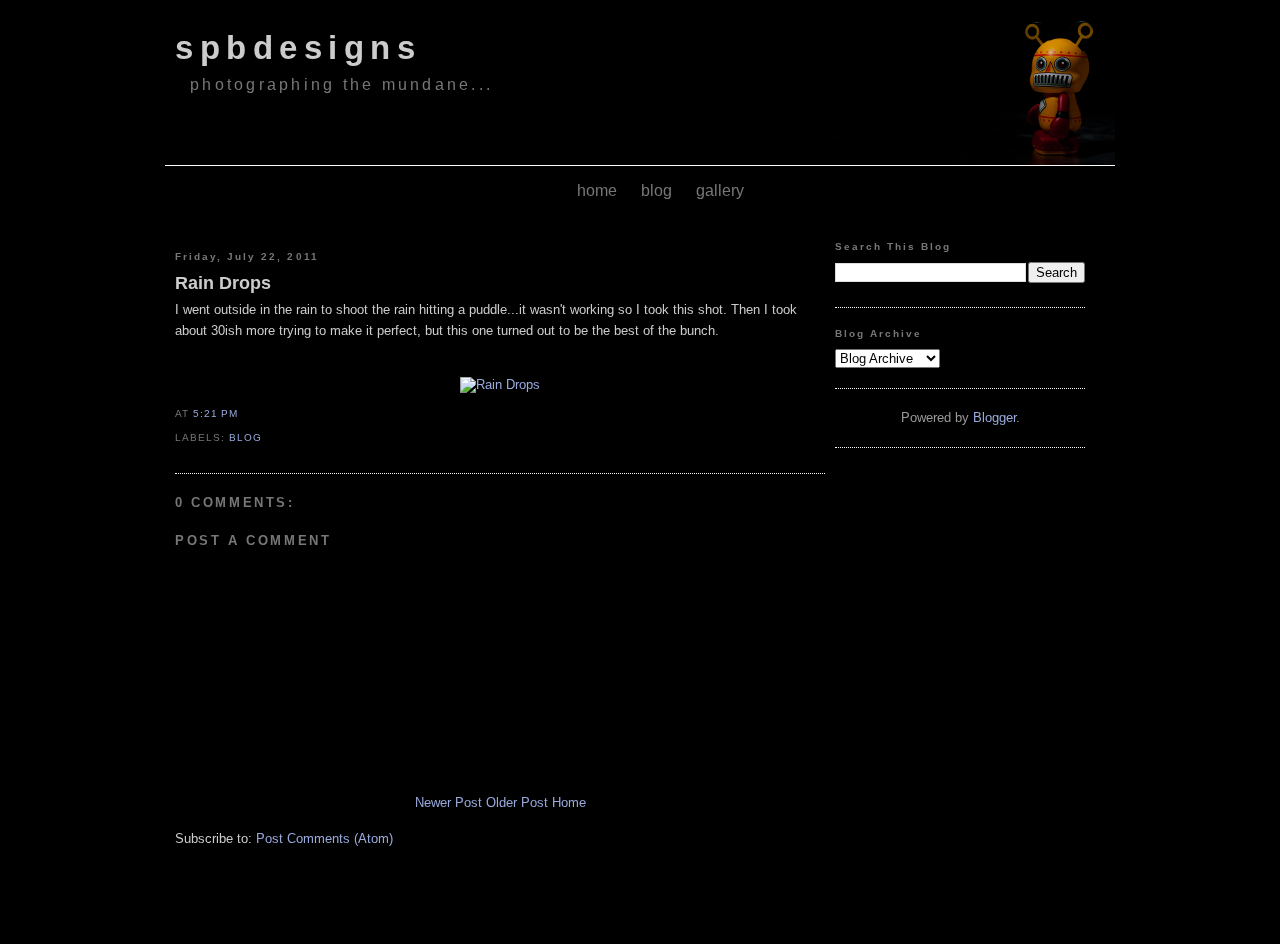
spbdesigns (298, 48)
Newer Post (448, 802)
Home (569, 802)
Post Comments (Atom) (324, 838)
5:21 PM (215, 413)
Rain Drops (223, 283)
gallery (720, 190)
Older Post (517, 802)
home (597, 190)
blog (656, 190)
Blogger (994, 417)
